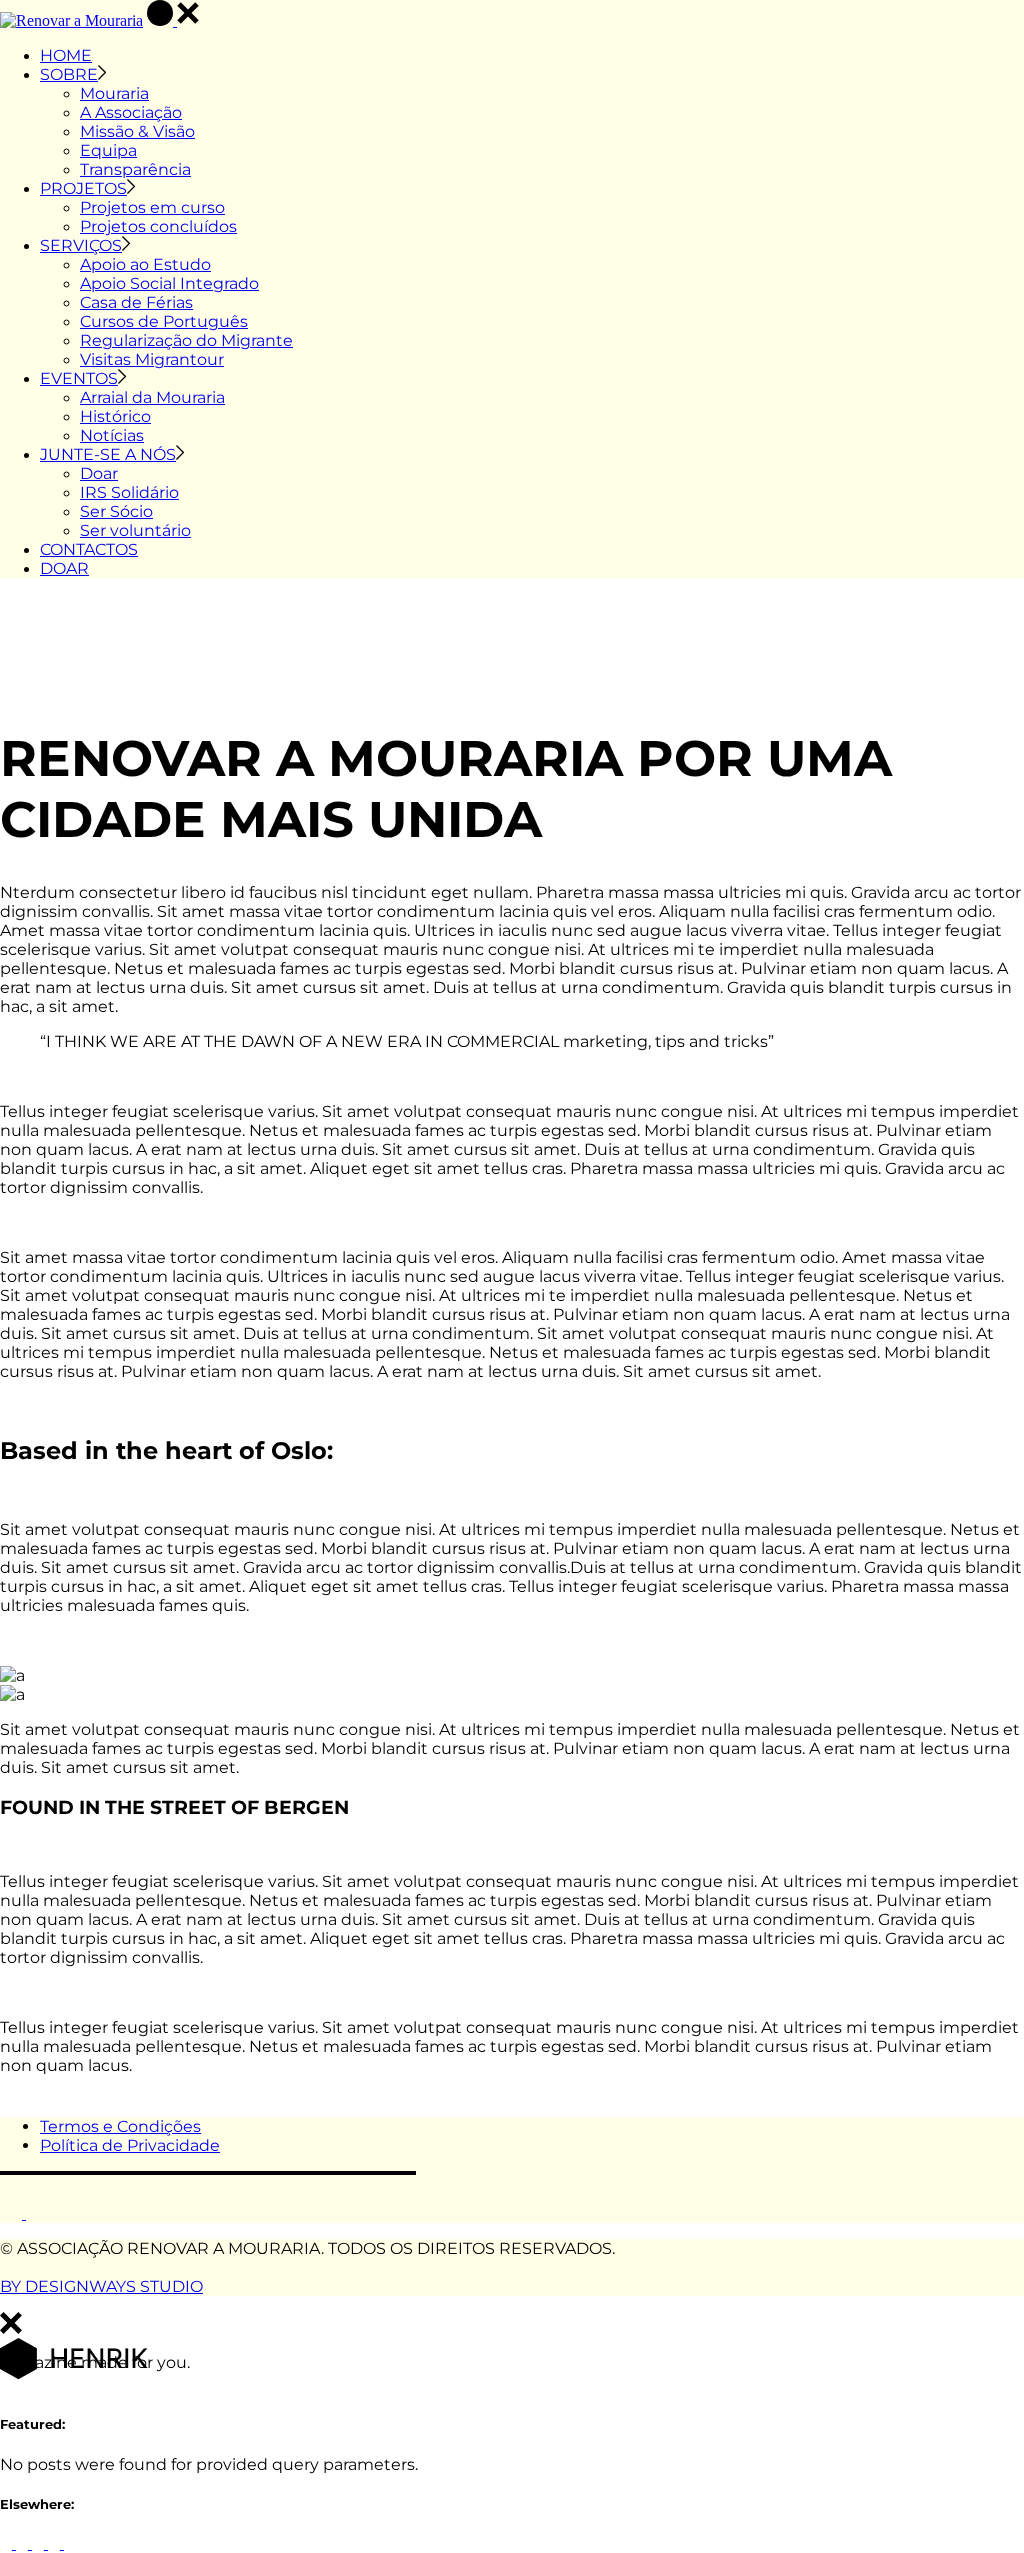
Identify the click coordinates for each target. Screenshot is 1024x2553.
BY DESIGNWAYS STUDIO (101, 2286)
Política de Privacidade (130, 2145)
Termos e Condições (120, 2126)
